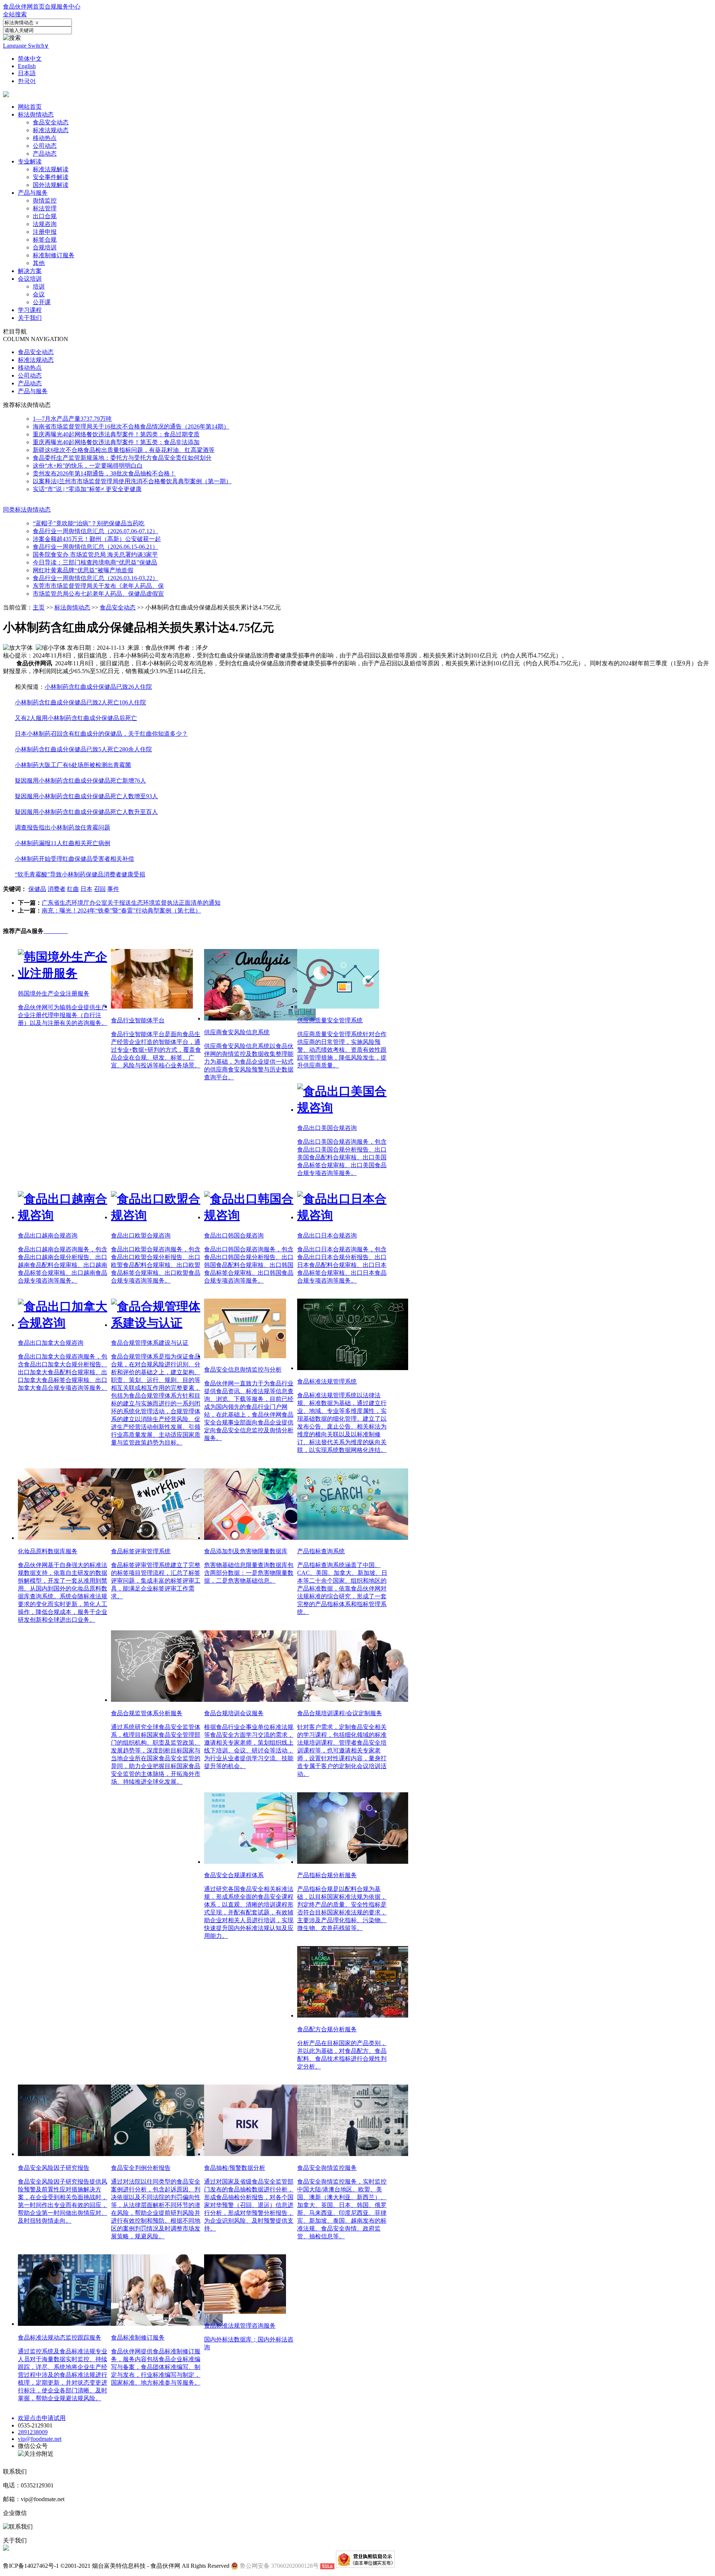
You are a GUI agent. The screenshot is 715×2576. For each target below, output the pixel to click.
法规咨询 (45, 224)
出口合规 (45, 216)
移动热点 (45, 138)
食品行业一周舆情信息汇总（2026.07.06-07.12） (96, 531)
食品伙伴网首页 (24, 7)
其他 (39, 263)
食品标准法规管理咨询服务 (240, 2326)
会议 (39, 294)
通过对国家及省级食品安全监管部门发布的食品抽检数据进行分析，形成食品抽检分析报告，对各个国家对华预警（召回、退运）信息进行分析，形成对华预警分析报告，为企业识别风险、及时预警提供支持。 (249, 2205)
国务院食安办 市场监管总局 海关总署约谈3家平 (95, 555)
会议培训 (30, 279)
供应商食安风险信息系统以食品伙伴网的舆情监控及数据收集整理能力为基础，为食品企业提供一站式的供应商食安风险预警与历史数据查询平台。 (249, 1062)
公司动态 (45, 146)
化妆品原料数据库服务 (48, 1551)
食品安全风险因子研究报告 (54, 2168)
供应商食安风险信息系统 (237, 1032)
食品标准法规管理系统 (327, 1381)
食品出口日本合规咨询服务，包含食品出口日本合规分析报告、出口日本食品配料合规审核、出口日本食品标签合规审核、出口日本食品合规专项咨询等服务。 (342, 1265)
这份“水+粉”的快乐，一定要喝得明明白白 (88, 466)
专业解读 (30, 161)
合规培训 (45, 247)
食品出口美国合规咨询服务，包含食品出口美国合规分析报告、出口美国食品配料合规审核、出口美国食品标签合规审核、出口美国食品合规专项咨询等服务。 (342, 1157)
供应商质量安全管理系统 (330, 1020)
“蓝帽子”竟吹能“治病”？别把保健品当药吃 (89, 523)
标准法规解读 (51, 169)
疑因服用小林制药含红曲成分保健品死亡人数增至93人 (86, 796)
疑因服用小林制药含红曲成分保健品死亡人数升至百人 (86, 812)
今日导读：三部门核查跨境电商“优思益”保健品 (95, 562)
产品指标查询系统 (321, 1551)
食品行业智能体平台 (138, 1020)
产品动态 (45, 154)
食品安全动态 (51, 122)
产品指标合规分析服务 (327, 1875)
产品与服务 (33, 193)
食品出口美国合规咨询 (327, 1128)
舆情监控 (45, 200)
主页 (39, 607)
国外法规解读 (51, 185)
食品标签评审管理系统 (141, 1551)
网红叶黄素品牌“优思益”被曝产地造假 (83, 570)
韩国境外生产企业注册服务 (54, 994)
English (27, 66)
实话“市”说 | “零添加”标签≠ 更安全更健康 (87, 489)
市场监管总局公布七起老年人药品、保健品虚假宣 (98, 594)
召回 (100, 889)
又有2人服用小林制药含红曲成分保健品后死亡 (76, 718)
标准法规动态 (51, 130)
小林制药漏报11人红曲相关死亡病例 (63, 843)
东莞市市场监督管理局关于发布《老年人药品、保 (98, 586)
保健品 (37, 889)
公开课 (42, 302)
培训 (39, 286)
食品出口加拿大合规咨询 (51, 1343)
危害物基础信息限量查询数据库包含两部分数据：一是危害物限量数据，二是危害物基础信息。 (249, 1573)
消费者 (57, 889)
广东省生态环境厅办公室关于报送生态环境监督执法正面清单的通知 (131, 903)
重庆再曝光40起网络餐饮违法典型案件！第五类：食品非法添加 (116, 442)
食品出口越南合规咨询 (48, 1236)
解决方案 (30, 271)
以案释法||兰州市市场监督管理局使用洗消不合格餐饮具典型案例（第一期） (132, 481)
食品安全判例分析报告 (141, 2168)
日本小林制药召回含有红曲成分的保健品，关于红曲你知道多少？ (101, 734)
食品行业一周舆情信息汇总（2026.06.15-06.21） (96, 547)
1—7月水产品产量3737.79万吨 (72, 419)
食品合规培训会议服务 (234, 1713)
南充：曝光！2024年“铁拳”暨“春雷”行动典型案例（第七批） (121, 910)
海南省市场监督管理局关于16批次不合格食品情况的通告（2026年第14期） (131, 426)
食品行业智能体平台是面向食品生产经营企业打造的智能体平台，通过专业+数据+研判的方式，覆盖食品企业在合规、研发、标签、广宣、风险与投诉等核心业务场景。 (156, 1050)
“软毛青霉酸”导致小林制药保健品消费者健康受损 (80, 874)
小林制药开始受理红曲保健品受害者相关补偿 (74, 859)
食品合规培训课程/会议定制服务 (340, 1713)
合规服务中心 (63, 7)
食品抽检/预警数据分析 (235, 2168)
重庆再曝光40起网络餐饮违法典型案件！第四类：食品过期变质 (116, 434)
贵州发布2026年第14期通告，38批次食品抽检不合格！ (104, 473)
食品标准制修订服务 (138, 2338)
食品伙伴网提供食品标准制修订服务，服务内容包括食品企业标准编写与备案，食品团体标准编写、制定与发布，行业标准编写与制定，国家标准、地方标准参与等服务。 (156, 2367)
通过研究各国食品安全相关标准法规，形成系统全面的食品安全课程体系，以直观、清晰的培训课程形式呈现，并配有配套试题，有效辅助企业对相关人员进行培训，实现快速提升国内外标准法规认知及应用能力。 (249, 1912)
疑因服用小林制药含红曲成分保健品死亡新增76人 (80, 781)
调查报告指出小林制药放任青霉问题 (63, 827)
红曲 (73, 889)
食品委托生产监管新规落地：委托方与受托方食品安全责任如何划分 (122, 458)
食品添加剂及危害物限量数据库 (246, 1551)
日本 (86, 889)
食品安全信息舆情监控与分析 (243, 1370)
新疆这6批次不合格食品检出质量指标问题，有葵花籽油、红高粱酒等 (124, 450)
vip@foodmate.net (40, 2439)
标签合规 (45, 240)
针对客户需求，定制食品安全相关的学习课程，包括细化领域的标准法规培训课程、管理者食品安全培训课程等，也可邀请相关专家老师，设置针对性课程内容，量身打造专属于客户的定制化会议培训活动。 (342, 1750)
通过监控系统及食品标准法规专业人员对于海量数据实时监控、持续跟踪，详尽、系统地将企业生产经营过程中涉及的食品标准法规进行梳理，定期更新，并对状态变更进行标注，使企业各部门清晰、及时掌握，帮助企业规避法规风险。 (63, 2375)
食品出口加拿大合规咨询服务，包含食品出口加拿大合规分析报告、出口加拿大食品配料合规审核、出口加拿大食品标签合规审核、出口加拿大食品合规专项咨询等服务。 (63, 1372)
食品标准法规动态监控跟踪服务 (60, 2338)
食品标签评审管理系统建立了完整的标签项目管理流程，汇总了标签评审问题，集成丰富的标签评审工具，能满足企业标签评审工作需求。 (156, 1581)
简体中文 (30, 59)
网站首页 (30, 107)
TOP (659, 2186)
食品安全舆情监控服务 (327, 2168)
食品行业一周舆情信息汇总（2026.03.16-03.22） (96, 578)
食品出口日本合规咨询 (327, 1236)
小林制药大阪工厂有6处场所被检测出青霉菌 (73, 765)
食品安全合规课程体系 (234, 1875)
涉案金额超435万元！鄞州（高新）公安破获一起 (97, 539)
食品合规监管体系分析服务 (147, 1713)
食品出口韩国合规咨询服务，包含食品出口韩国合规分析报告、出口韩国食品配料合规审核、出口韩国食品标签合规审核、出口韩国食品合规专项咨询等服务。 (249, 1265)
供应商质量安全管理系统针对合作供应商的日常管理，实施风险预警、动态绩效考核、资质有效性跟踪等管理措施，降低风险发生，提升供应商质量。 (342, 1050)
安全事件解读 (51, 177)
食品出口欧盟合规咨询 (141, 1236)
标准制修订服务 (54, 255)
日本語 (27, 73)
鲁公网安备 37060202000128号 (279, 2566)
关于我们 (30, 318)
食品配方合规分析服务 (327, 2029)
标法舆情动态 (36, 114)
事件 (113, 889)
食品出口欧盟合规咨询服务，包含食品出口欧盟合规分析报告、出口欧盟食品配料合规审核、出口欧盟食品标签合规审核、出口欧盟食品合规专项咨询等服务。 (156, 1265)
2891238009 (33, 2432)
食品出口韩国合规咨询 (234, 1236)
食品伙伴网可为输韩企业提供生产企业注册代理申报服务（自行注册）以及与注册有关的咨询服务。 (63, 1015)
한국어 (27, 81)
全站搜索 (15, 14)
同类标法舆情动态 (27, 510)
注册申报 (45, 232)
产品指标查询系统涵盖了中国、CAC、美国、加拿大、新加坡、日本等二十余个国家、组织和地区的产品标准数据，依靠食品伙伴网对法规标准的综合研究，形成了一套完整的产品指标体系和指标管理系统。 (342, 1588)
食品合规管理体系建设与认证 (150, 1343)
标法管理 (45, 208)
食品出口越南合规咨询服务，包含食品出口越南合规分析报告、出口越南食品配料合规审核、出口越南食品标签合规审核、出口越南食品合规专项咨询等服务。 (63, 1265)
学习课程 (30, 310)
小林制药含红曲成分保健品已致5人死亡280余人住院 (83, 749)
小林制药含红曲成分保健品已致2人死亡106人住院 (80, 702)
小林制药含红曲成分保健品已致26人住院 (98, 687)
